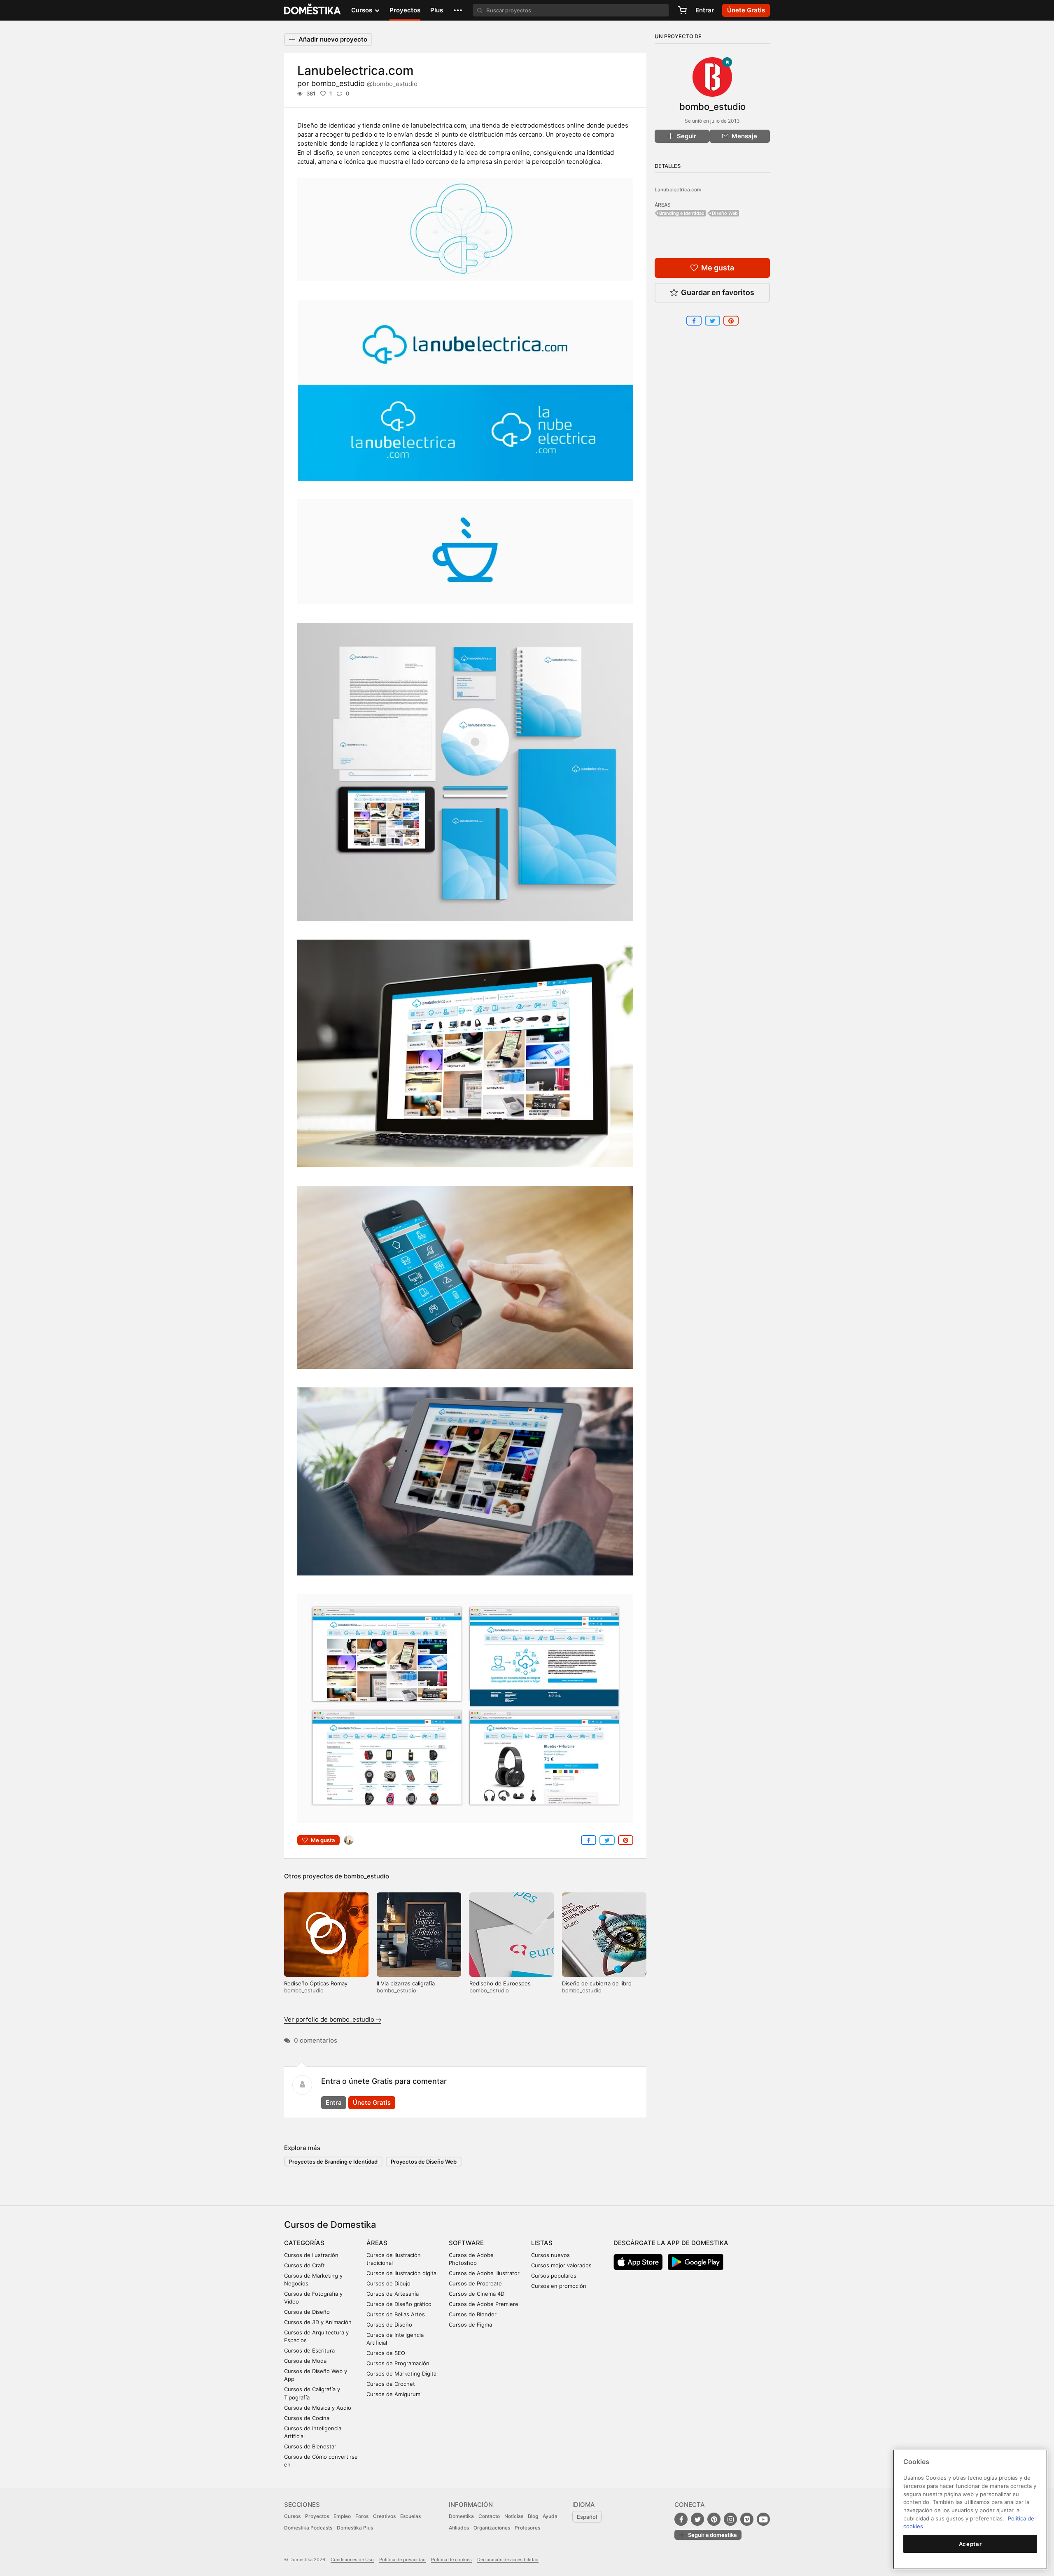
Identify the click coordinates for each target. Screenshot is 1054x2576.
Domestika (461, 2516)
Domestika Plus (355, 2528)
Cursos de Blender (473, 2314)
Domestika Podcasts (308, 2528)
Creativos (384, 2516)
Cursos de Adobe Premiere (484, 2304)
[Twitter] (697, 2519)
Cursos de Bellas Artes (396, 2314)
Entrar (705, 10)
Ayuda (550, 2516)
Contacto (489, 2516)
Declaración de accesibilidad (508, 2560)
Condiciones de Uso (352, 2560)
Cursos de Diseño (307, 2312)
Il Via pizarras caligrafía (406, 1983)
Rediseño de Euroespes (500, 1983)
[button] (458, 10)
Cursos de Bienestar (310, 2446)
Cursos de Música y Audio (318, 2408)
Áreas (377, 2243)
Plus (437, 10)
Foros (362, 2516)
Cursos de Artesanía (393, 2294)
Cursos (292, 2516)
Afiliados (459, 2528)
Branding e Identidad (682, 213)
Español (587, 2517)
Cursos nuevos (550, 2255)
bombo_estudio (364, 83)
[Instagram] (730, 2519)
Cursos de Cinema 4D (477, 2294)
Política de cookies (451, 2560)
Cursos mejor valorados (561, 2265)
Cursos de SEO (386, 2353)
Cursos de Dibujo (388, 2283)
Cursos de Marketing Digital (402, 2374)
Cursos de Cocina (307, 2418)
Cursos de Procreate (475, 2283)
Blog (533, 2516)
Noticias (514, 2516)
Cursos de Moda (305, 2361)
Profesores (527, 2528)
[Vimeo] (747, 2519)
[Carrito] (682, 10)
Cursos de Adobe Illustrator (484, 2273)
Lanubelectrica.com (678, 190)
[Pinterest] (714, 2519)
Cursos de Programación (398, 2363)
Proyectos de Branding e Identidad (333, 2162)
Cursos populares (554, 2276)
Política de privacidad (402, 2560)
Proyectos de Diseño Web (424, 2162)
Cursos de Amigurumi (394, 2394)
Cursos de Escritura (309, 2350)
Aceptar (970, 2544)
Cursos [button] (363, 10)
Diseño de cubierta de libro (597, 1983)
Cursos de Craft (304, 2265)
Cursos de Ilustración (311, 2255)
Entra (334, 2102)
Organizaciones (492, 2528)
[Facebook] (681, 2519)
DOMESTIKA (313, 10)
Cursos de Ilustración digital (402, 2273)
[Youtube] (763, 2519)
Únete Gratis (372, 2102)
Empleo (342, 2516)
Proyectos (405, 10)
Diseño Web (725, 213)
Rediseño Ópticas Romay (316, 1983)
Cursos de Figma (470, 2325)
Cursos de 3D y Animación (318, 2322)
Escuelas (410, 2516)
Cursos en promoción (559, 2286)
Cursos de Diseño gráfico (399, 2304)
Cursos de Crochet (391, 2384)
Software (466, 2243)
